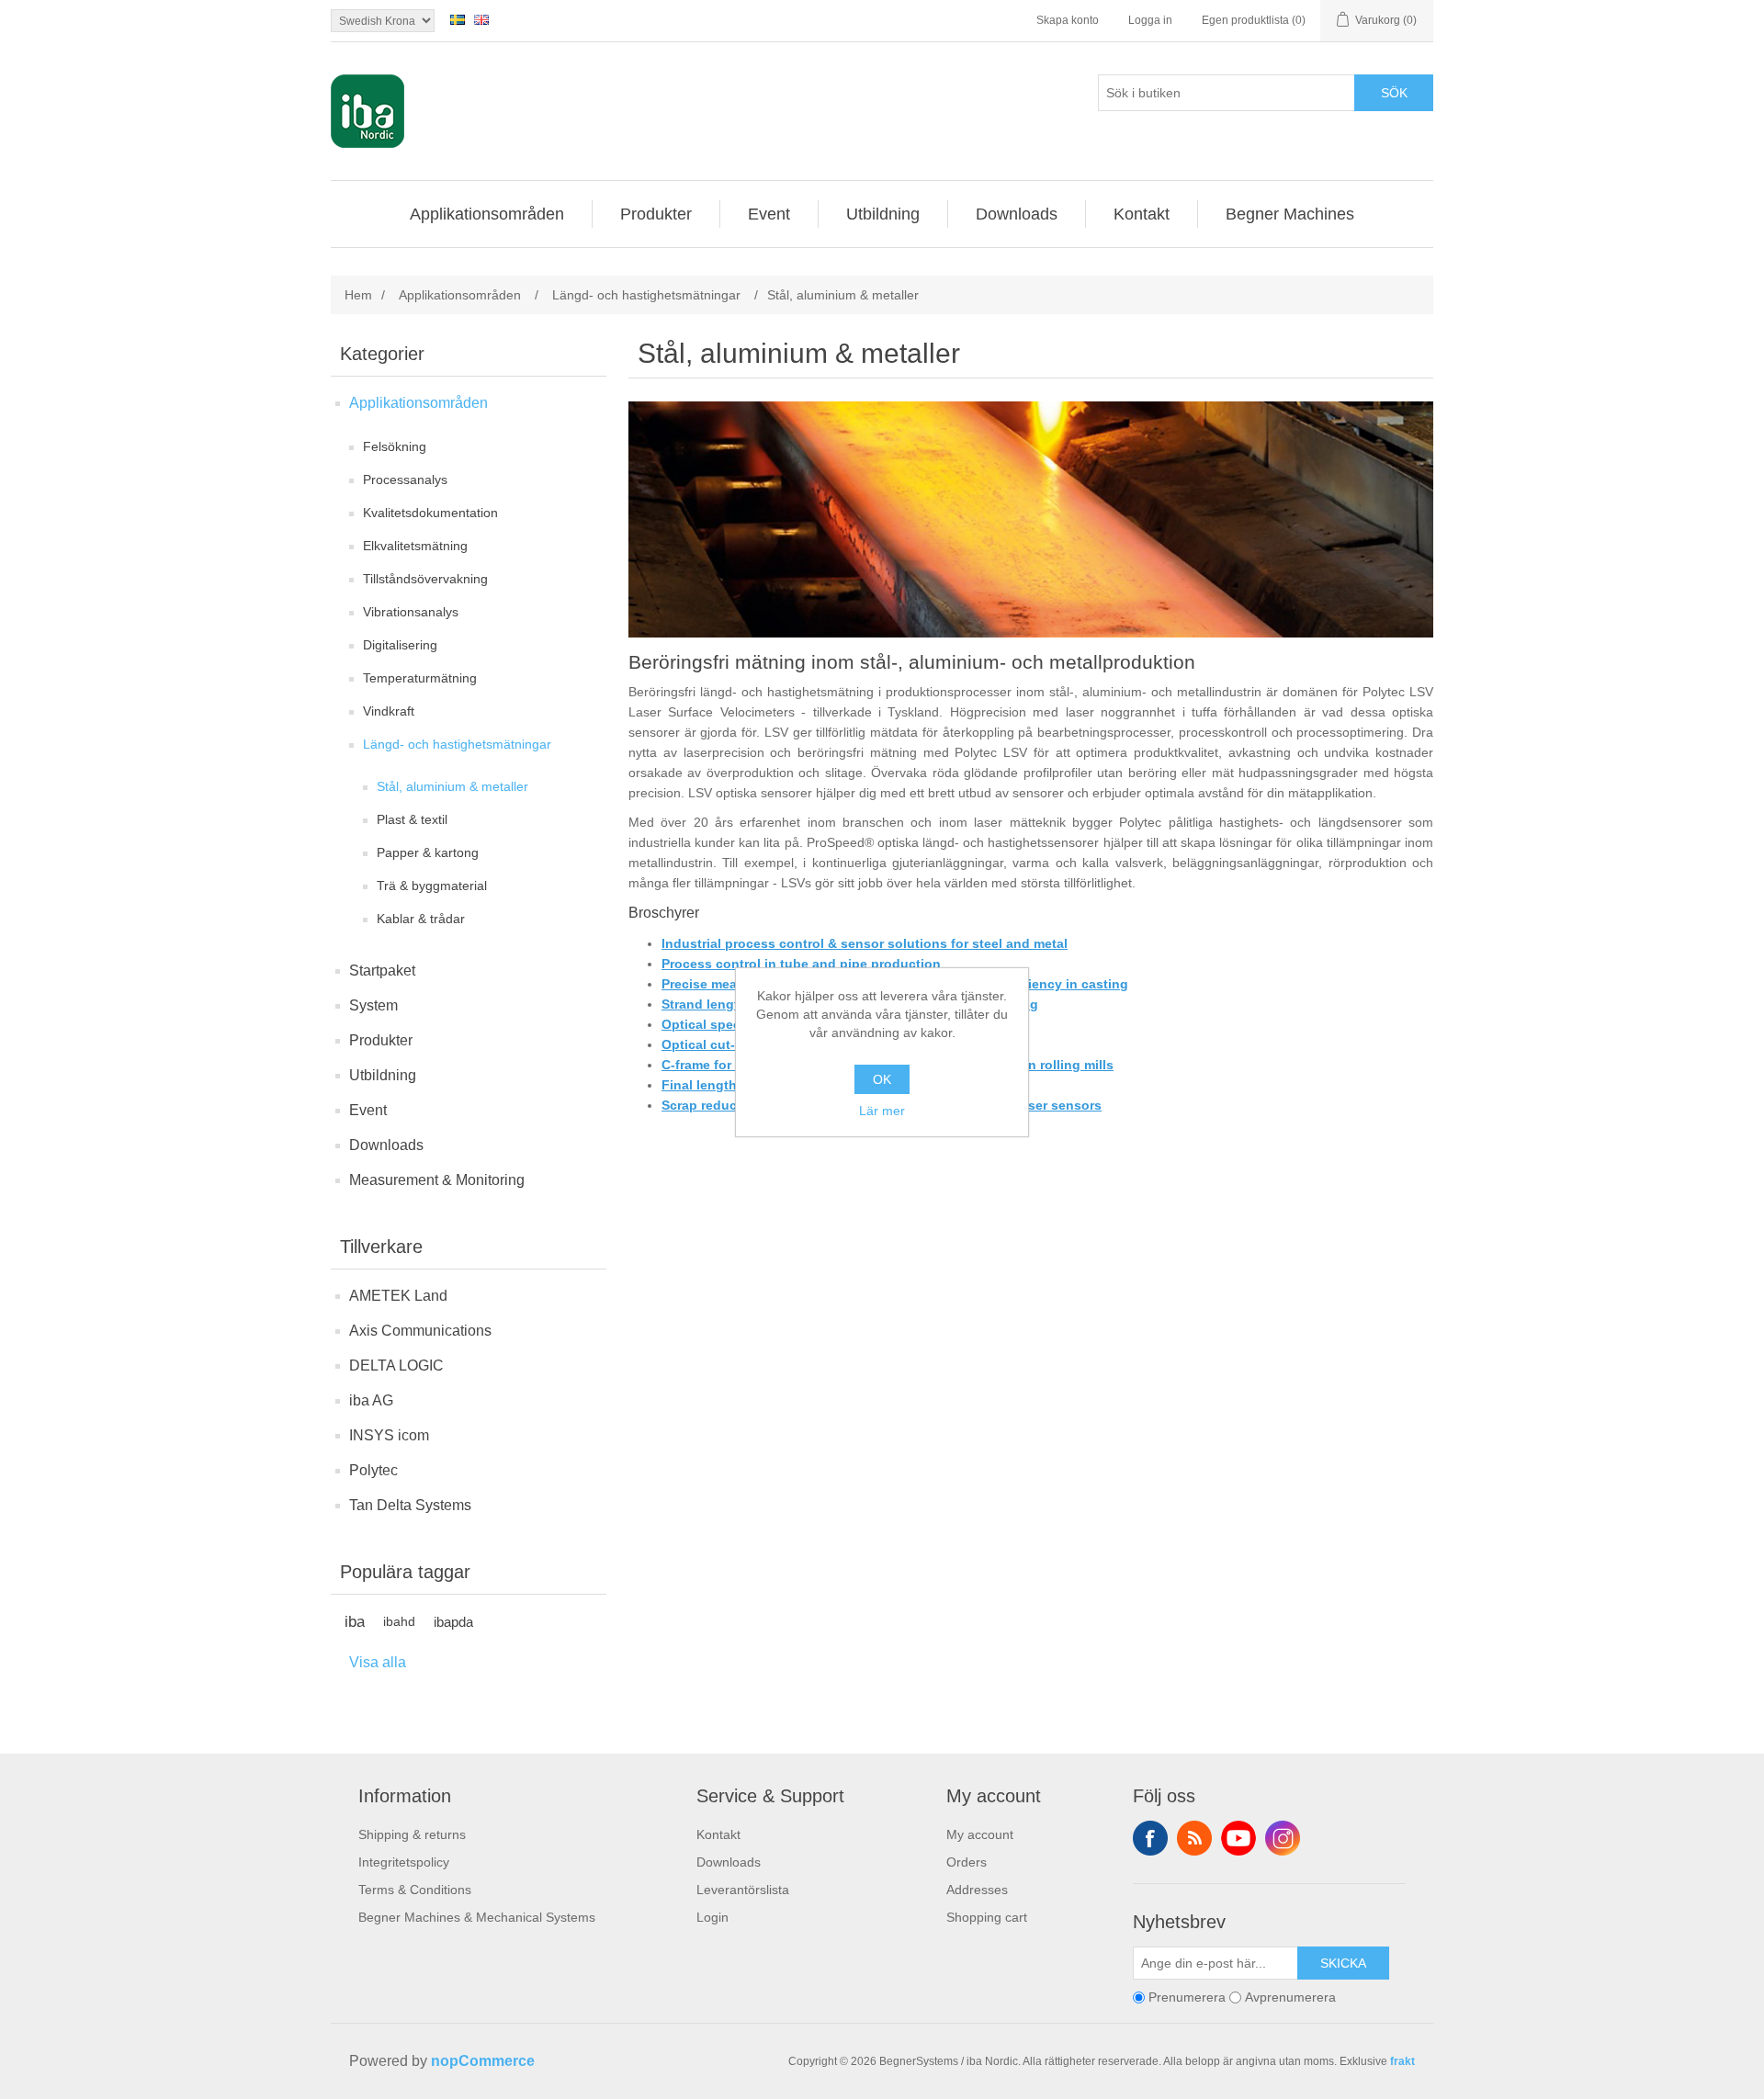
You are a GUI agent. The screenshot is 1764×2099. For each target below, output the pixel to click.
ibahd (399, 1622)
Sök (1394, 93)
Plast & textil (412, 819)
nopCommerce (483, 2061)
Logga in (1150, 20)
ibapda (453, 1622)
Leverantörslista (743, 1890)
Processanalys (405, 480)
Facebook (1150, 1838)
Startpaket (382, 971)
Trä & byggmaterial (432, 886)
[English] (481, 19)
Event (368, 1110)
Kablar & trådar (421, 919)
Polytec (373, 1470)
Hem (358, 295)
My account (980, 1834)
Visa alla (378, 1662)
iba (355, 1622)
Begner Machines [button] (1290, 214)
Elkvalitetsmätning (415, 546)
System (373, 1005)
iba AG (371, 1400)
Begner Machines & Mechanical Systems (477, 1917)
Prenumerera (1187, 1997)
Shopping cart (987, 1917)
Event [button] (769, 214)
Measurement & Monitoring (437, 1180)
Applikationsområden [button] (487, 214)
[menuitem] (487, 214)
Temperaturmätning (420, 678)
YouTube (1238, 1838)
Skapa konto (1068, 20)
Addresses (977, 1890)
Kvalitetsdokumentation (430, 513)
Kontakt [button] (1142, 214)
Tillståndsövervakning (425, 579)
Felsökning (395, 446)
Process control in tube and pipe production (801, 964)
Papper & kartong (428, 852)
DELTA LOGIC (396, 1365)
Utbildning (383, 1075)
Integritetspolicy (404, 1862)
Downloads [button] (1017, 214)
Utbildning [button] (883, 214)
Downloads (386, 1145)
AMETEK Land (398, 1296)
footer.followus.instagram (1283, 1838)
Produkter (381, 1040)
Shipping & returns (412, 1834)
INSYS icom (389, 1435)
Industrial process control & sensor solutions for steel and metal (865, 943)
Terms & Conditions (415, 1890)
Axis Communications (420, 1331)
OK (882, 1079)
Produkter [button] (656, 214)
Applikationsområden (418, 403)
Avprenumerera (1290, 1997)
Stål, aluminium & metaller (452, 786)
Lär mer (882, 1111)
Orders (967, 1862)
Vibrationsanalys (411, 612)
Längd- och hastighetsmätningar (457, 744)
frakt (1402, 2061)
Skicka (1343, 1963)
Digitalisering (400, 645)
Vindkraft (389, 711)
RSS (1194, 1838)
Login (712, 1917)
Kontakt (718, 1834)
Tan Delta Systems (410, 1505)
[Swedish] (458, 19)
